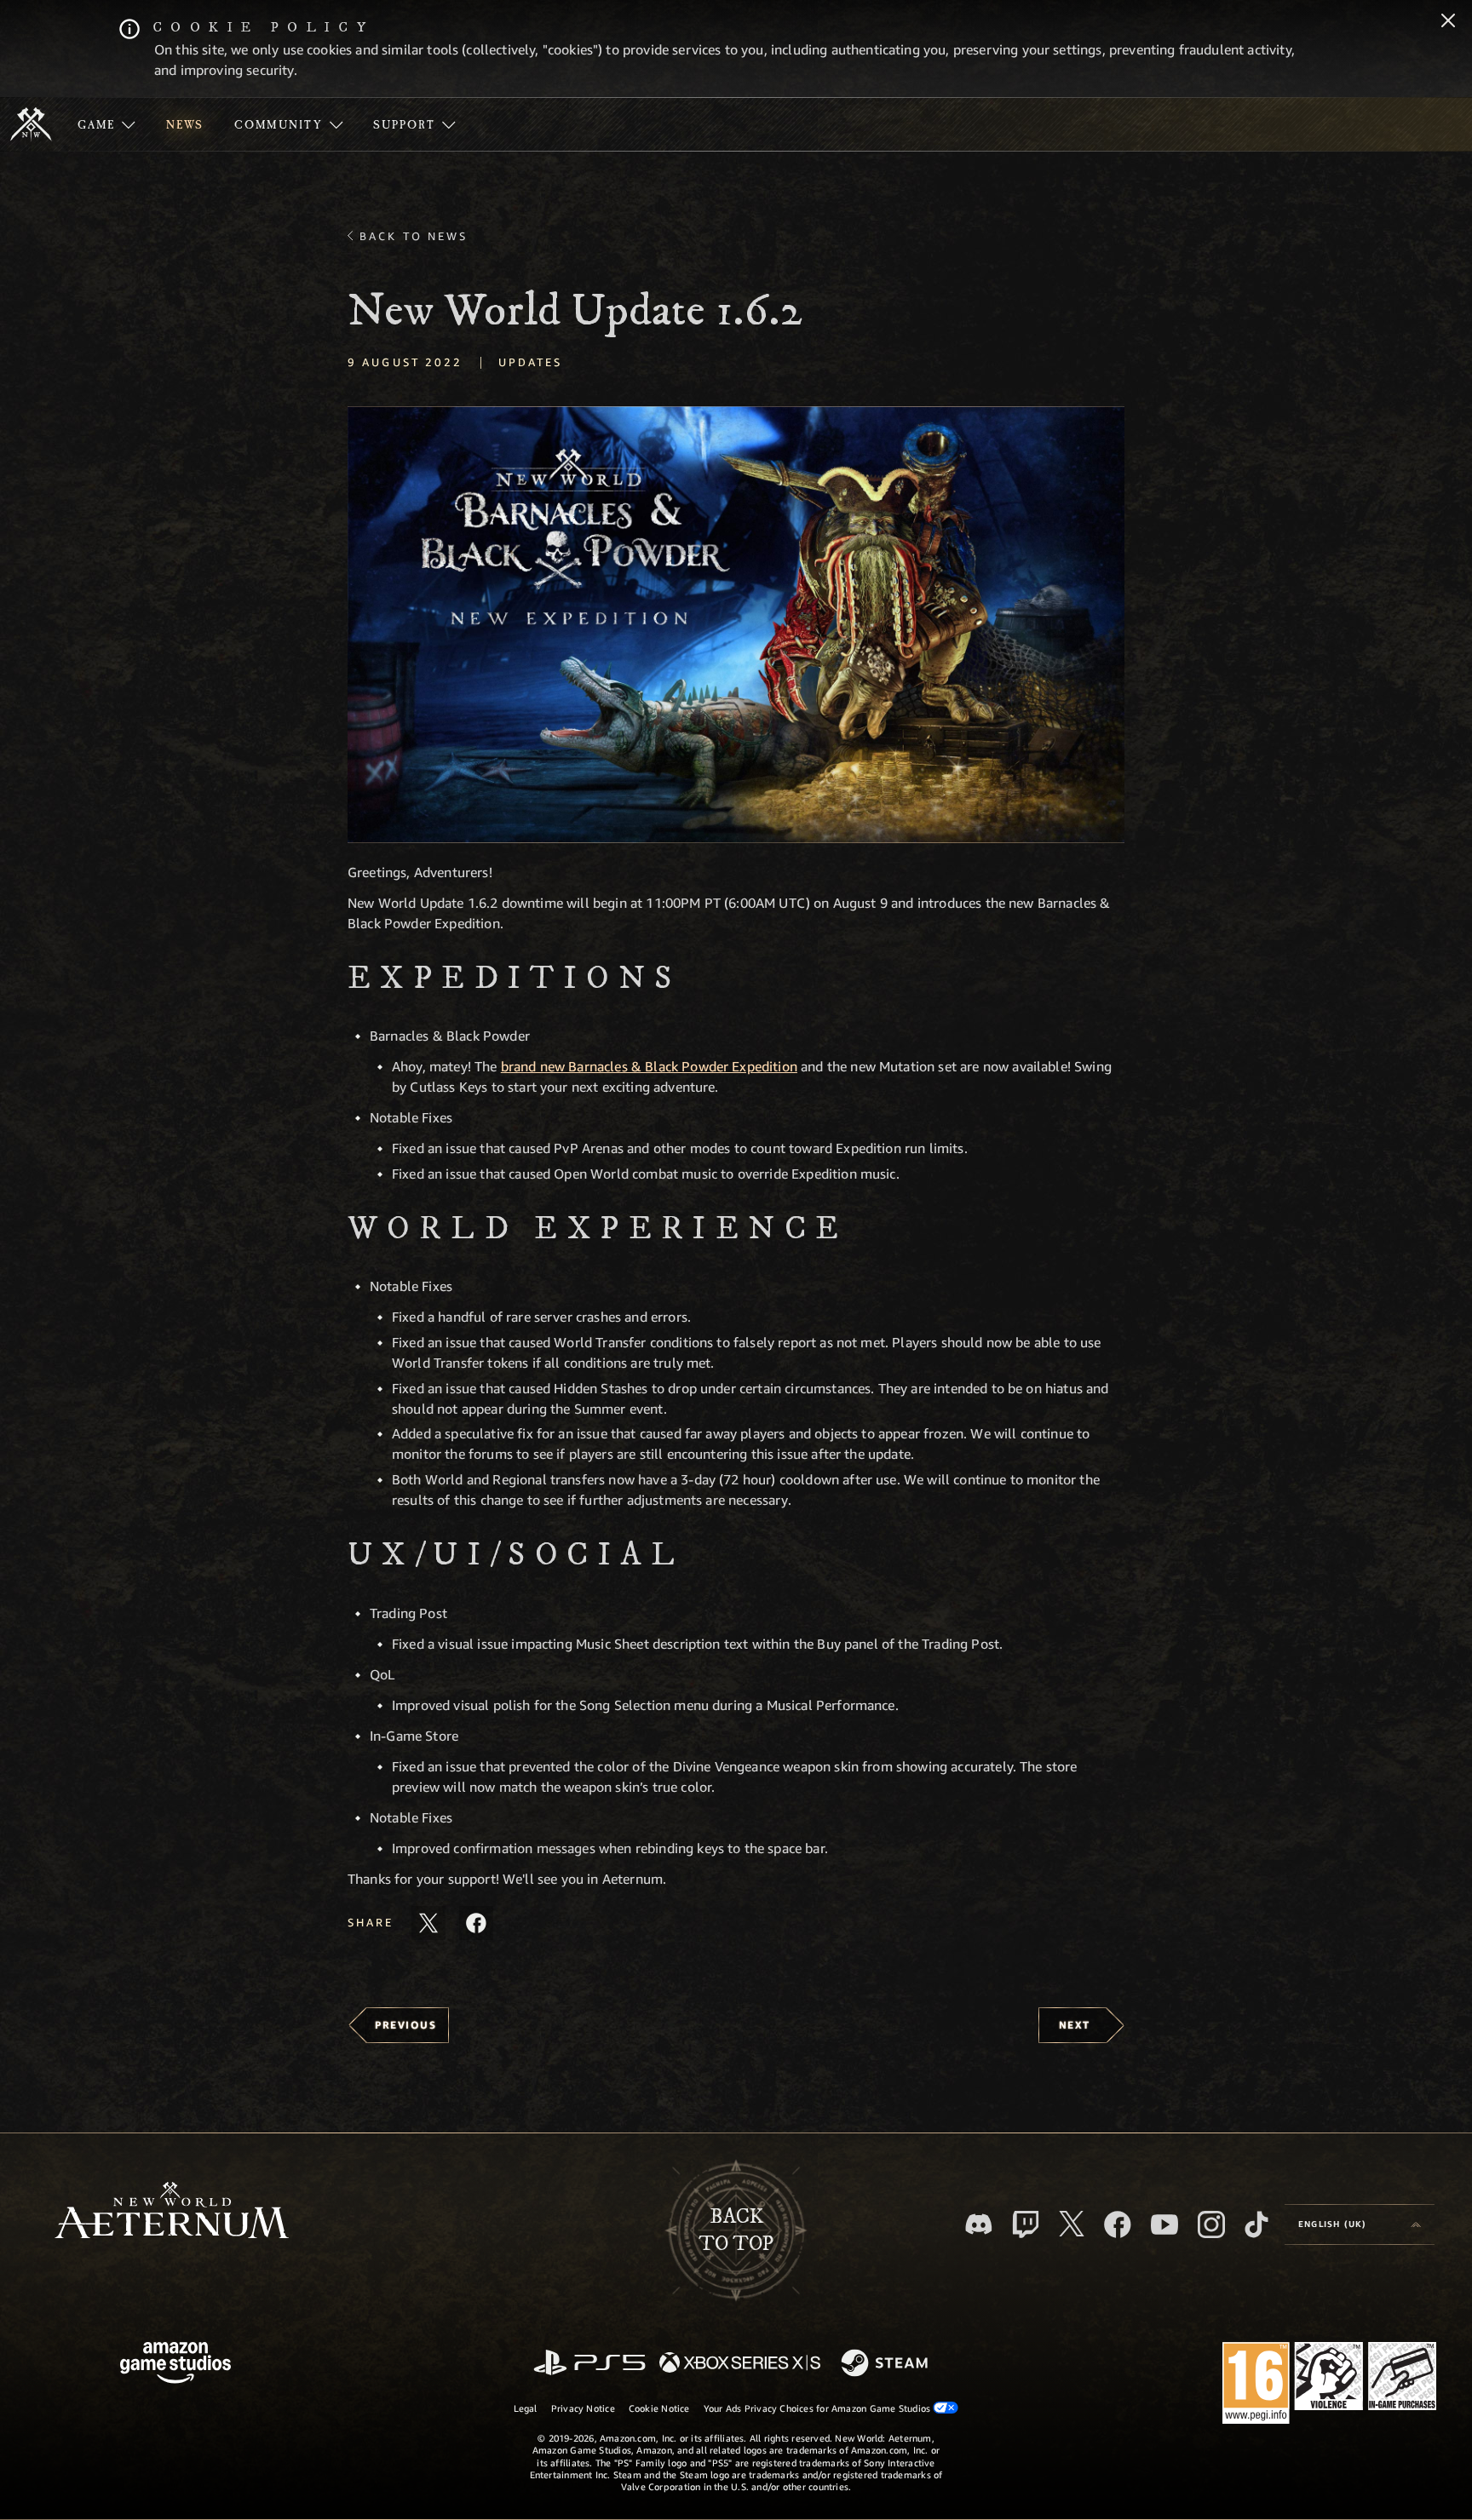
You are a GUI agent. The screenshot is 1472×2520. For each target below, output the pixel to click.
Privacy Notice (583, 2408)
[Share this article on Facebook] (476, 1923)
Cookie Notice (659, 2408)
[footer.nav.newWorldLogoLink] (172, 2212)
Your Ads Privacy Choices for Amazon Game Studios (819, 2408)
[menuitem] (106, 124)
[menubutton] (1360, 2224)
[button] (736, 625)
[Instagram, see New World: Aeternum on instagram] (1211, 2224)
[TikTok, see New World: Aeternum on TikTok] (1256, 2224)
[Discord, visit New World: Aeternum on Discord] (979, 2224)
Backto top (736, 2230)
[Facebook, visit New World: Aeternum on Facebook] (1118, 2224)
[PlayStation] (589, 2364)
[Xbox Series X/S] (740, 2364)
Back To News (414, 236)
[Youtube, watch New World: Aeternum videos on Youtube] (1164, 2224)
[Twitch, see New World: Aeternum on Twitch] (1026, 2224)
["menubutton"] (106, 124)
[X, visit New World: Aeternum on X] (1072, 2224)
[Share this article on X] (428, 1923)
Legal (526, 2408)
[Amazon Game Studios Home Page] (175, 2365)
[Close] (1448, 22)
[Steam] (886, 2364)
